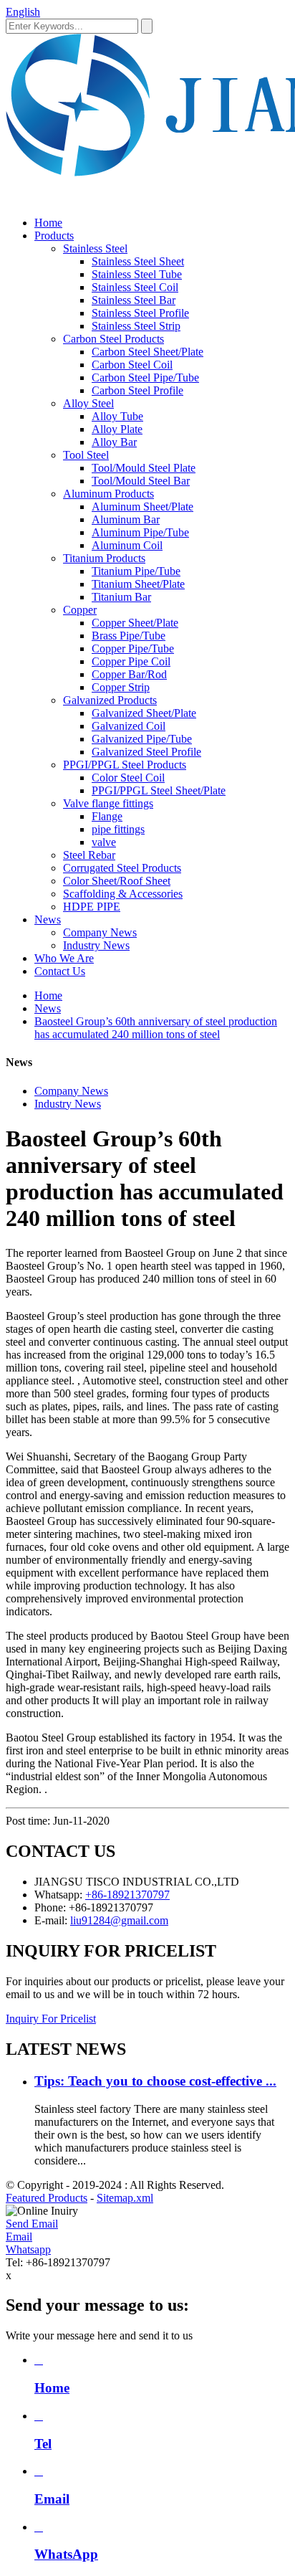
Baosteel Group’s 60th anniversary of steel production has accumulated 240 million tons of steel (156, 1028)
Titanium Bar (121, 597)
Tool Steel (86, 455)
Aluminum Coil (127, 545)
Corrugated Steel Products (122, 868)
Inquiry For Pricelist (51, 2019)
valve (104, 842)
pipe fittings (118, 829)
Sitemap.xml (125, 2198)
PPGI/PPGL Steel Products (125, 765)
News (48, 919)
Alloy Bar (114, 442)
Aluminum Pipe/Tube (140, 532)
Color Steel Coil (128, 778)
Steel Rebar (89, 855)
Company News (100, 932)
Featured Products (47, 2198)
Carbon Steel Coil (132, 365)
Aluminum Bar (126, 519)
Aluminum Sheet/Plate (142, 507)
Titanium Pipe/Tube (136, 571)
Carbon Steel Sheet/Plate (147, 352)
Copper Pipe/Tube (133, 648)
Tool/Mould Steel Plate (144, 468)
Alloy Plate (117, 429)
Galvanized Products (110, 700)
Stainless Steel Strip (136, 326)
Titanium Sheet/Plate (138, 584)
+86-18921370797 (127, 1895)
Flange (107, 816)
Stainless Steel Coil (135, 287)
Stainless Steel (95, 248)
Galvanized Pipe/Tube (142, 739)
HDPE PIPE (92, 907)
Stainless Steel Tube (137, 274)
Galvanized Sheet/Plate (144, 713)
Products (54, 236)
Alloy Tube (117, 416)
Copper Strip (121, 687)
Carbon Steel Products (113, 339)
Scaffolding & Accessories (123, 894)
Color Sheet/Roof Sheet (117, 881)
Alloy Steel (88, 403)
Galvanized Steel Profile (146, 752)
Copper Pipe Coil (131, 661)
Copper (80, 610)
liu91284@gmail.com (119, 1920)
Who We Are (64, 958)
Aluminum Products (108, 494)
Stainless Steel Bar (134, 300)
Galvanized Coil (129, 726)
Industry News (96, 945)
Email (19, 2237)
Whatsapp (28, 2249)
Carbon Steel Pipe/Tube (145, 377)
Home (48, 223)
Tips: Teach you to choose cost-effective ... (155, 2081)
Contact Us (60, 971)
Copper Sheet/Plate (135, 623)
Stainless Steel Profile (140, 313)
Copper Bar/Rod (129, 674)
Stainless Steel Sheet (138, 261)
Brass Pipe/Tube (129, 636)
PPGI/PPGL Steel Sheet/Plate (159, 790)
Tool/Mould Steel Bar (141, 481)
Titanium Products (104, 558)
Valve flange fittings (108, 803)
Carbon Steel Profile (137, 390)
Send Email (32, 2224)
